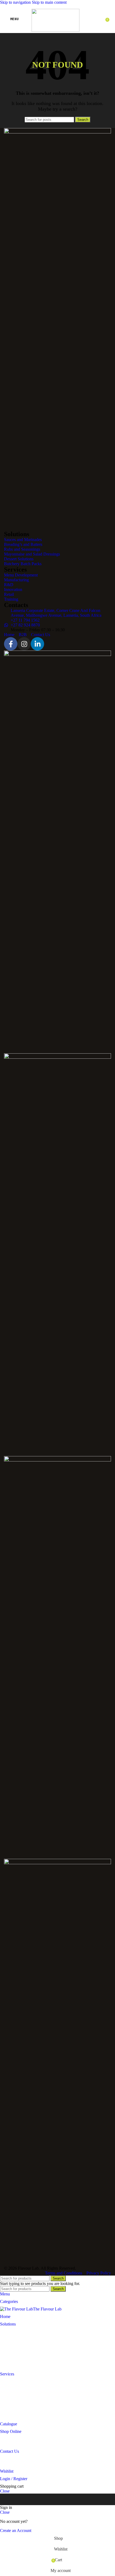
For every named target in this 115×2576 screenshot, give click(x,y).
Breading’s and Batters (19, 2336)
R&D (5, 2394)
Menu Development (17, 2379)
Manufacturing (12, 2386)
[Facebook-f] (11, 644)
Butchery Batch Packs (19, 2366)
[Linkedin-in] (37, 644)
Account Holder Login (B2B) (25, 2436)
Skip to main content (49, 2)
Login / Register (14, 2479)
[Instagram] (24, 644)
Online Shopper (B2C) (19, 2444)
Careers (6, 2464)
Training (7, 2416)
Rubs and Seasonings (18, 2344)
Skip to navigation (16, 2)
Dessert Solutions (15, 2359)
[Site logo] (55, 30)
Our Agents (10, 2456)
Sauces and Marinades (19, 2329)
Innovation (9, 2401)
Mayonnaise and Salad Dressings (28, 2351)
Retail (5, 2409)
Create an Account (16, 2530)
